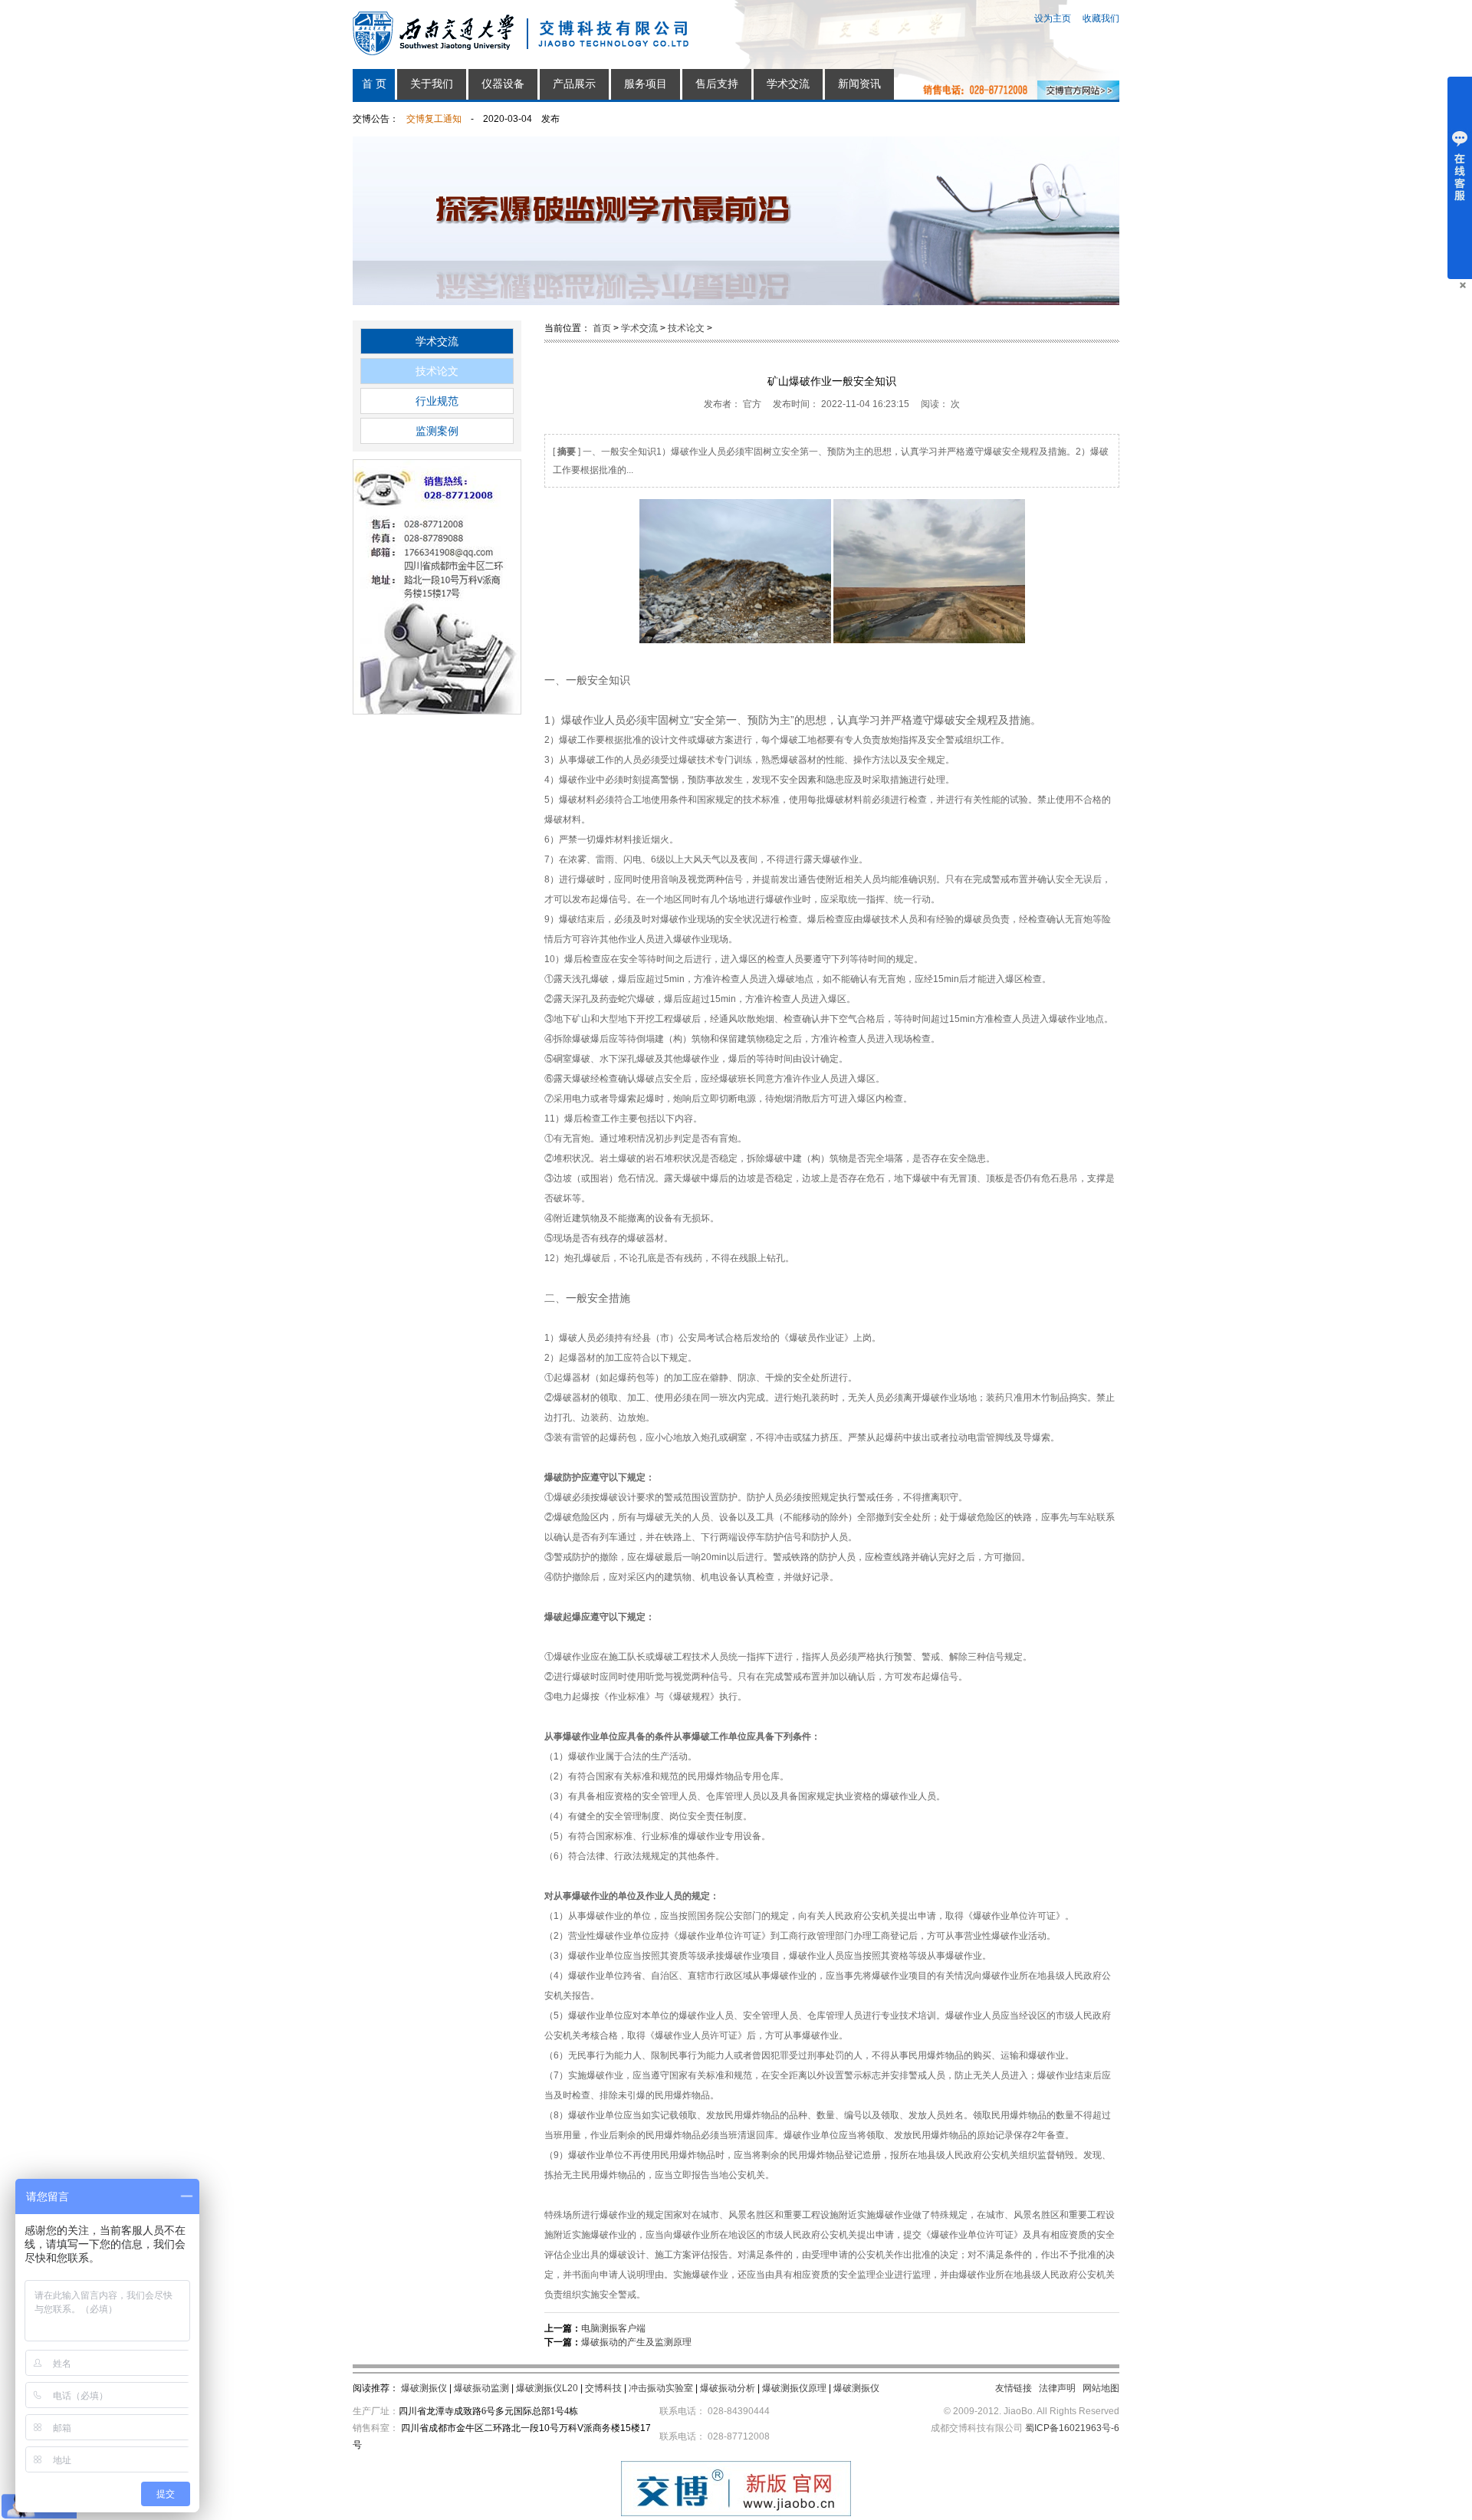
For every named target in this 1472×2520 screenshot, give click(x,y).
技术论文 (437, 371)
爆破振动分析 (728, 2388)
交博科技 (603, 2388)
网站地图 (1101, 2388)
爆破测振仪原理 (794, 2388)
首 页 (374, 84)
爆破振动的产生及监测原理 (636, 2342)
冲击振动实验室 (661, 2388)
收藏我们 (1101, 18)
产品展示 (574, 84)
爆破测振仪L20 (547, 2388)
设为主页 (1053, 18)
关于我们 (432, 84)
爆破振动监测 (481, 2388)
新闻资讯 (859, 84)
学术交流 (788, 84)
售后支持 (717, 84)
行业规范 (437, 401)
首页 (602, 328)
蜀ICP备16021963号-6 (1072, 2428)
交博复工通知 (434, 119)
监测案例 (437, 431)
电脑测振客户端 (613, 2328)
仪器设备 (503, 84)
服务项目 (646, 84)
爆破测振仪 (424, 2388)
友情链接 (1014, 2388)
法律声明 (1057, 2388)
